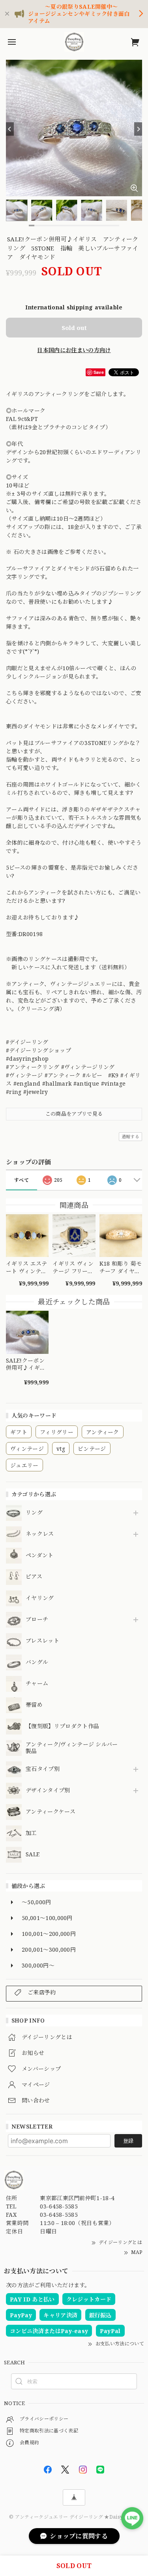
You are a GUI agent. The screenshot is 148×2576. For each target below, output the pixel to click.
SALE (33, 1855)
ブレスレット (42, 1641)
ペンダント (40, 1555)
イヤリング (40, 1598)
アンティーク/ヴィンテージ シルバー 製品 (72, 1748)
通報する (130, 1136)
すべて (22, 1180)
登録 (128, 2141)
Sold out (74, 328)
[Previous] (10, 129)
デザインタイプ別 (48, 1790)
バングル (37, 1662)
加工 (31, 1833)
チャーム (37, 1684)
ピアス (34, 1577)
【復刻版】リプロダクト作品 (62, 1726)
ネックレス (40, 1534)
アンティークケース (51, 1812)
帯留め (34, 1705)
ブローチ (37, 1620)
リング (34, 1513)
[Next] (138, 129)
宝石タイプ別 (45, 1769)
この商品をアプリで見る (74, 1114)
